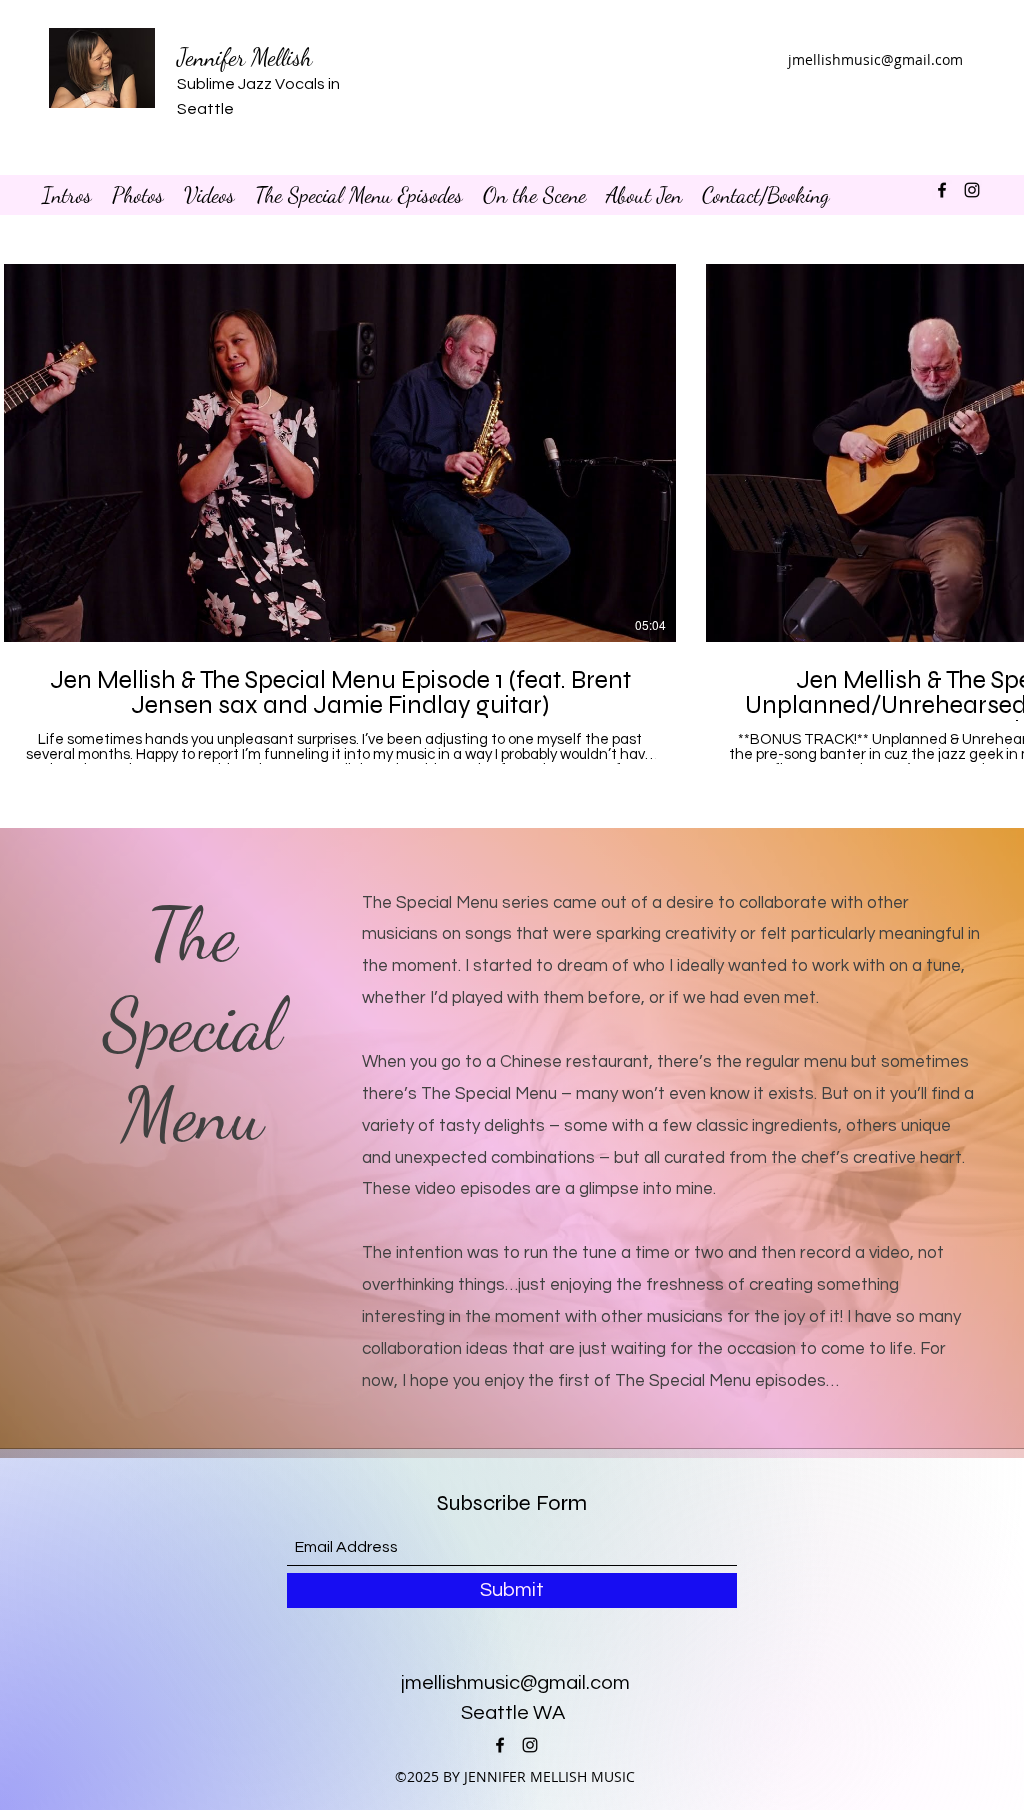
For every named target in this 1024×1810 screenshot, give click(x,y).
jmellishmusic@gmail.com (875, 59)
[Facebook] (942, 190)
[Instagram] (972, 190)
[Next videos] (996, 449)
